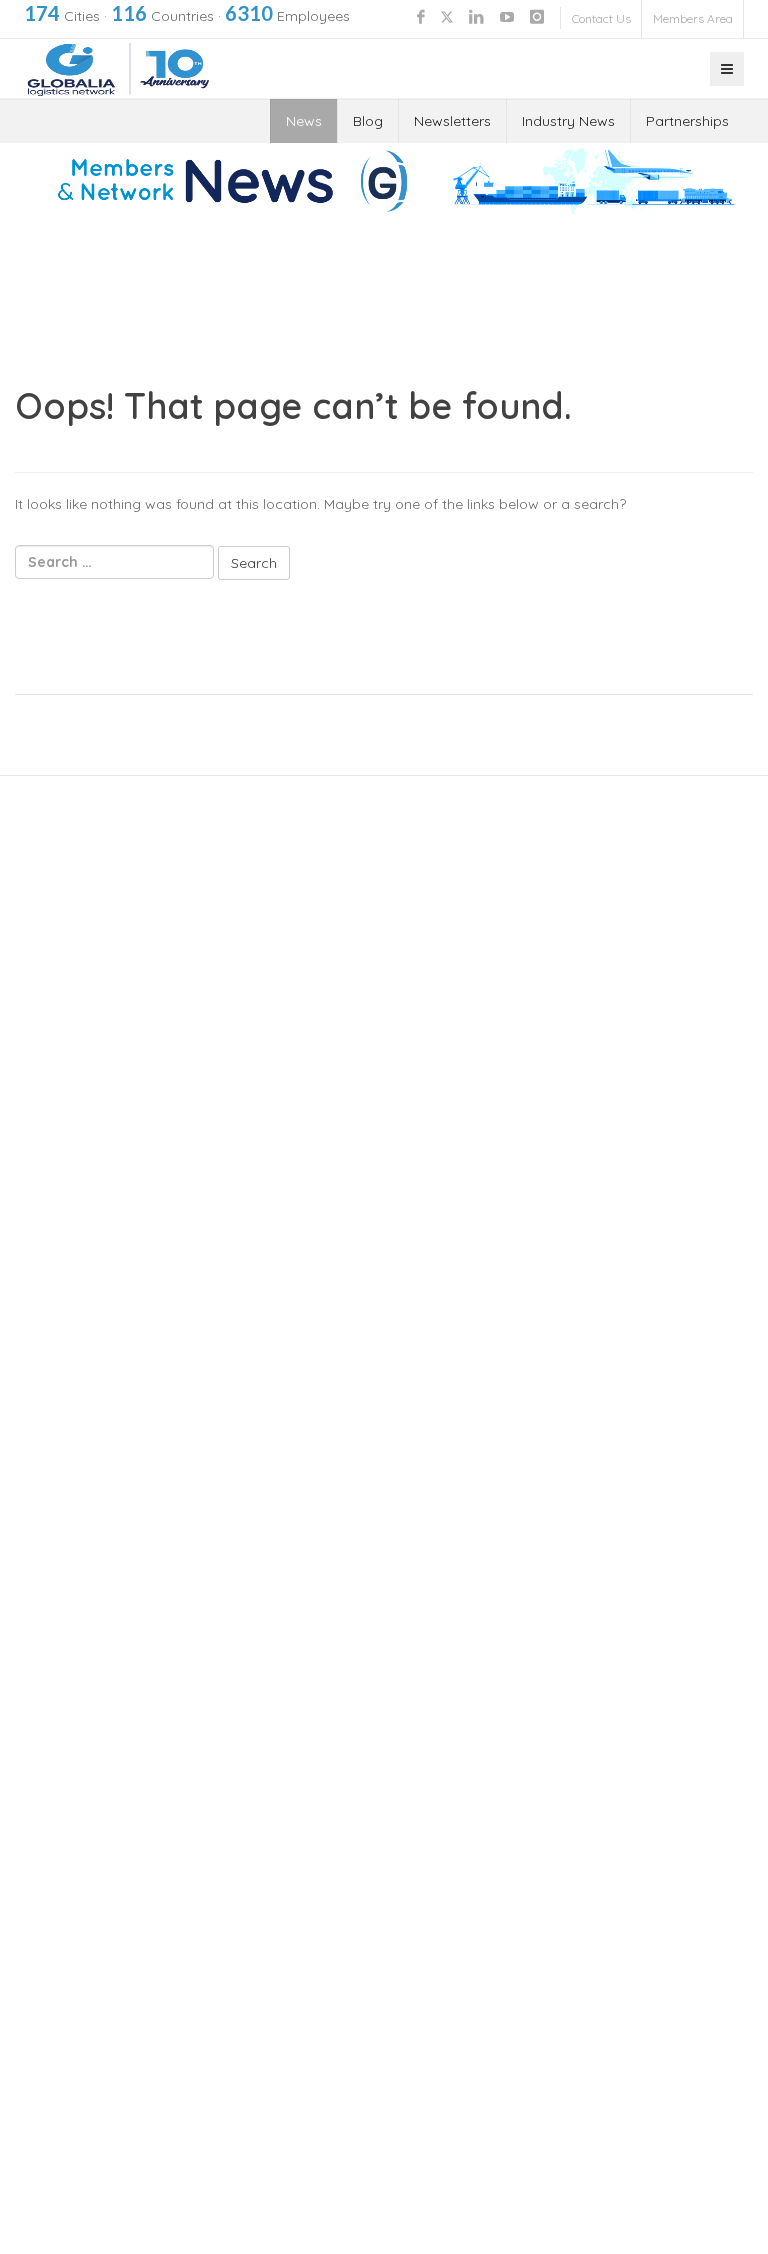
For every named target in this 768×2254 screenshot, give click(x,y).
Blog (368, 121)
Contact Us (601, 18)
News (304, 121)
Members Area (693, 18)
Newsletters (452, 121)
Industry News (568, 121)
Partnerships (687, 121)
